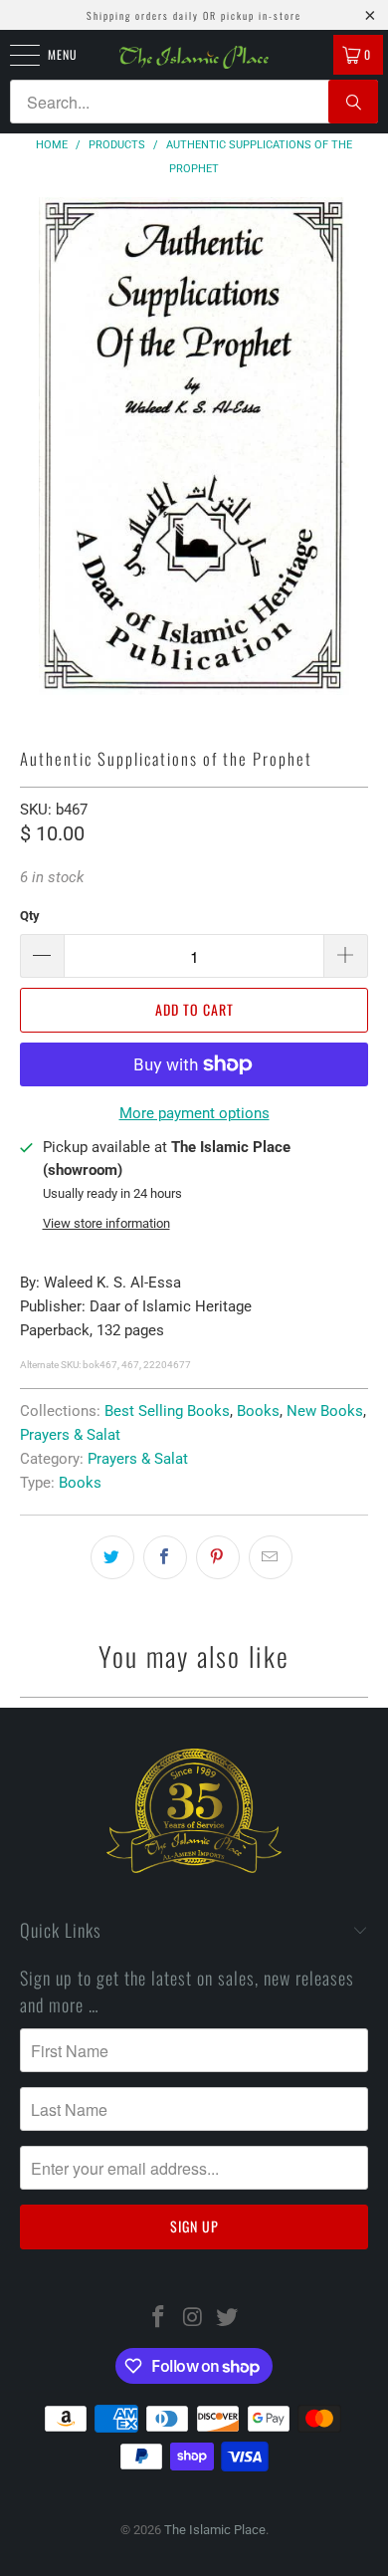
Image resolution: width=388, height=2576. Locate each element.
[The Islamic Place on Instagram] (193, 2319)
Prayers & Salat (70, 1435)
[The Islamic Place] (194, 57)
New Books (325, 1411)
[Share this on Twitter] (112, 1557)
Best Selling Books (167, 1411)
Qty (30, 916)
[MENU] (14, 55)
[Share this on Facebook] (165, 1557)
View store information (106, 1223)
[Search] (353, 102)
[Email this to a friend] (271, 1557)
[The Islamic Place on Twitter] (228, 2319)
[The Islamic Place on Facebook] (158, 2319)
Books (258, 1411)
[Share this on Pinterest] (218, 1557)
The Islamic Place (215, 2530)
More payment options (194, 1113)
